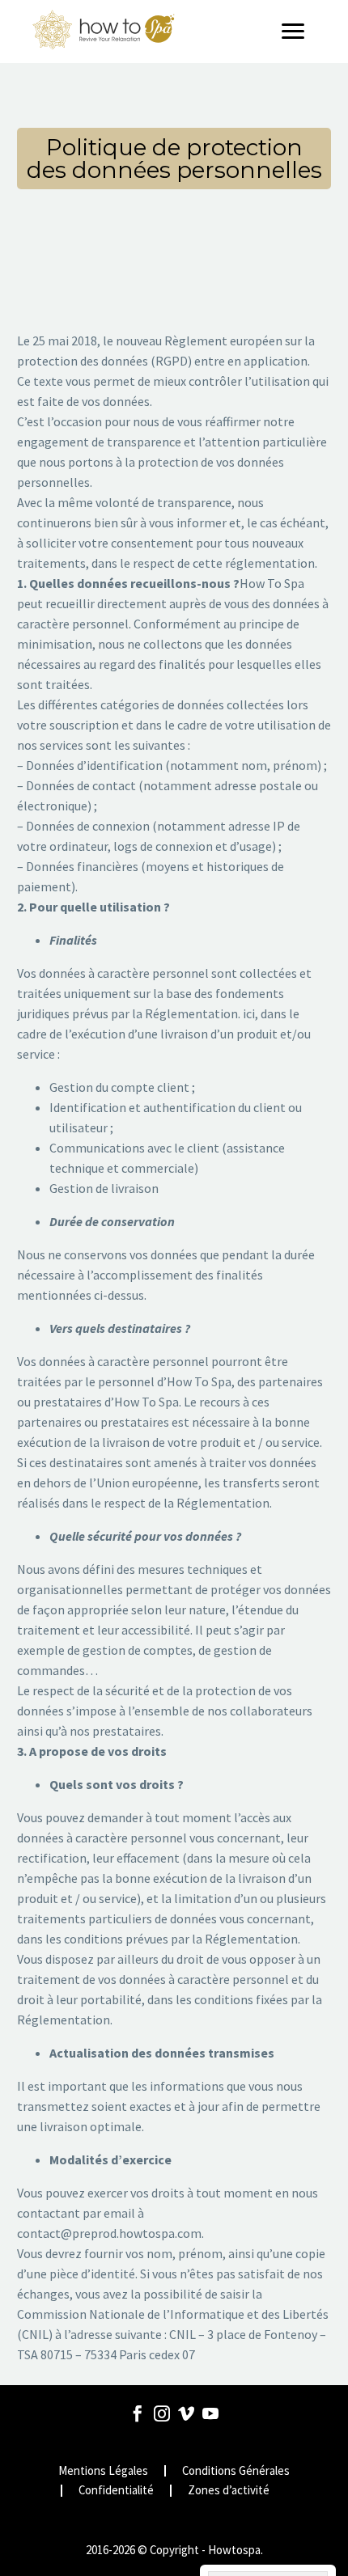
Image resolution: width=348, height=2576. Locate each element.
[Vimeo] (186, 2413)
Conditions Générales (236, 2471)
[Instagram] (162, 2413)
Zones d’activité (229, 2491)
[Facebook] (138, 2413)
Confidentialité (116, 2491)
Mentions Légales (103, 2471)
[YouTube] (210, 2413)
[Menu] (299, 32)
